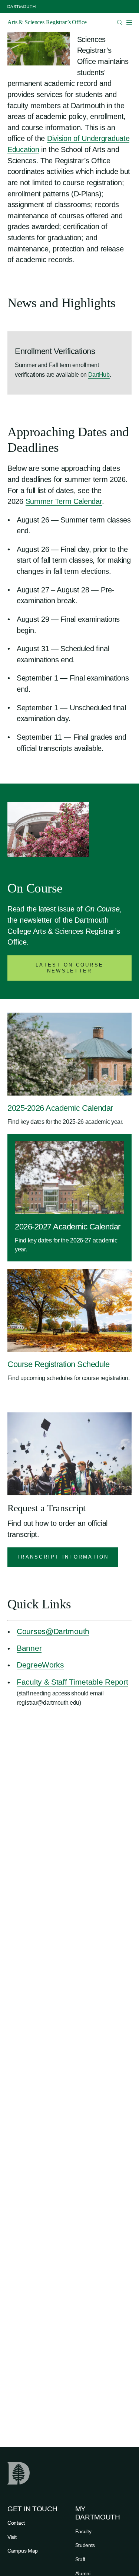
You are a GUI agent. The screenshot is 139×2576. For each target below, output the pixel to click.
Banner (29, 1648)
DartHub (99, 375)
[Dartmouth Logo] (21, 7)
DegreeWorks (40, 1665)
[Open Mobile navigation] (129, 22)
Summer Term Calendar (64, 501)
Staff (80, 2559)
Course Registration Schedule (58, 1364)
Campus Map (23, 2551)
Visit (12, 2537)
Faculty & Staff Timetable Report (72, 1682)
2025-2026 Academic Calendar (60, 1108)
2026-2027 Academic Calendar (68, 1227)
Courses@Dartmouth (53, 1631)
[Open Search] (120, 22)
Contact (16, 2523)
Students (85, 2545)
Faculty (83, 2531)
